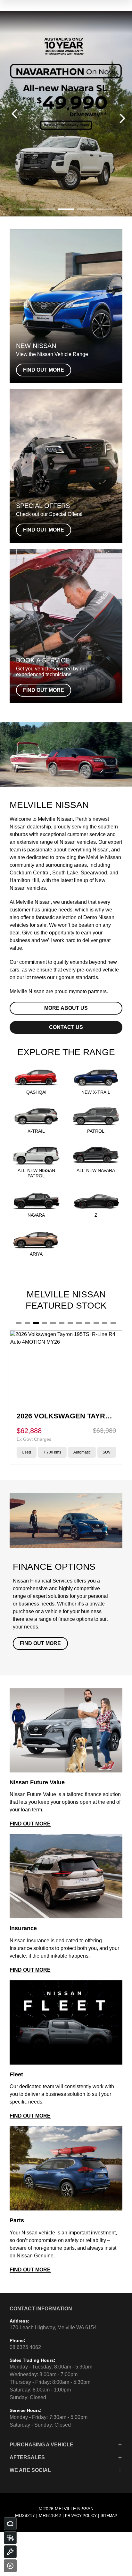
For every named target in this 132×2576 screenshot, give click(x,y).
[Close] (10, 2566)
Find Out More (40, 1643)
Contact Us (66, 1027)
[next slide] (122, 118)
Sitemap (109, 2516)
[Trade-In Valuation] (10, 2524)
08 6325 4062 (25, 2347)
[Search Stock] (10, 2538)
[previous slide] (14, 114)
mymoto (78, 991)
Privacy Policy (81, 2516)
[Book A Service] (10, 2552)
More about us (66, 1008)
